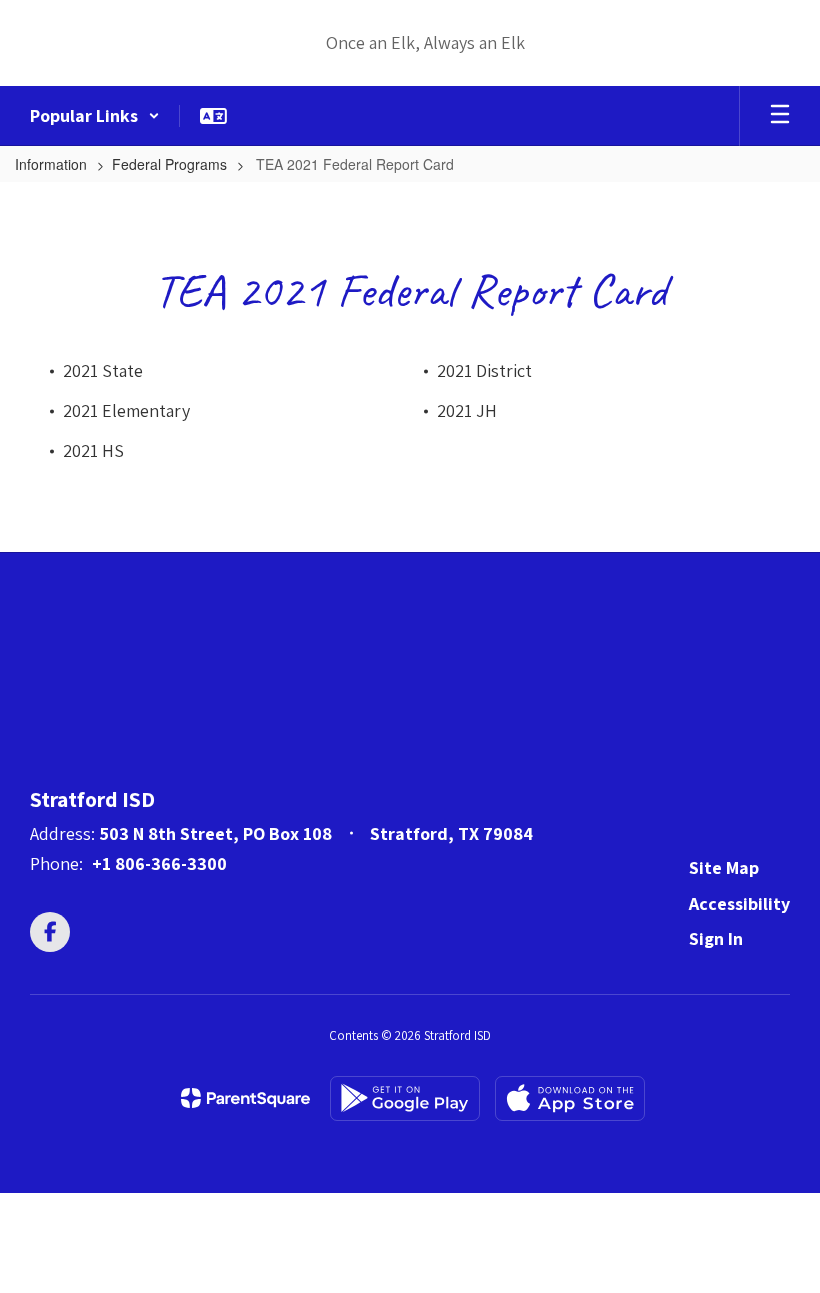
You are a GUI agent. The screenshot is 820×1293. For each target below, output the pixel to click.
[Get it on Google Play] (405, 1098)
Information (51, 164)
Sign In (716, 938)
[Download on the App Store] (570, 1098)
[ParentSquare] (245, 1098)
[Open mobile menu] (780, 116)
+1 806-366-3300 (159, 863)
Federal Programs (169, 164)
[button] (95, 116)
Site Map (724, 867)
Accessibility (739, 903)
